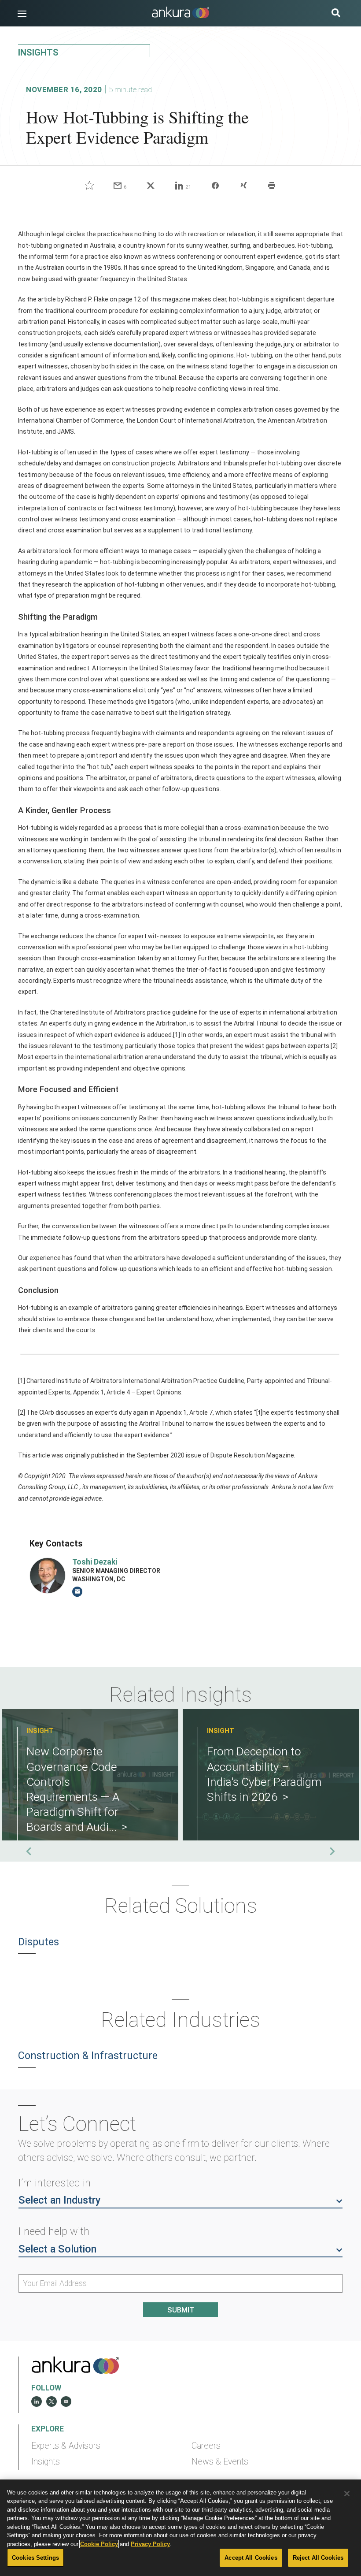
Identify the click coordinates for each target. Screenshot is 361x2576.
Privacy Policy (150, 2544)
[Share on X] (151, 186)
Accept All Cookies (251, 2558)
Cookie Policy (99, 2544)
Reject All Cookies (318, 2558)
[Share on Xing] (243, 186)
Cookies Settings (35, 2558)
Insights (46, 2462)
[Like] (89, 186)
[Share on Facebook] (215, 186)
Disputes (39, 1942)
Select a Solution (57, 2249)
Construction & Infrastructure (88, 2056)
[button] (22, 14)
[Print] (272, 186)
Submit (181, 2310)
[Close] (347, 2494)
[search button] (336, 14)
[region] (180, 2528)
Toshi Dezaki (95, 1562)
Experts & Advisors (66, 2446)
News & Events (220, 2462)
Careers (206, 2446)
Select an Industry (59, 2200)
